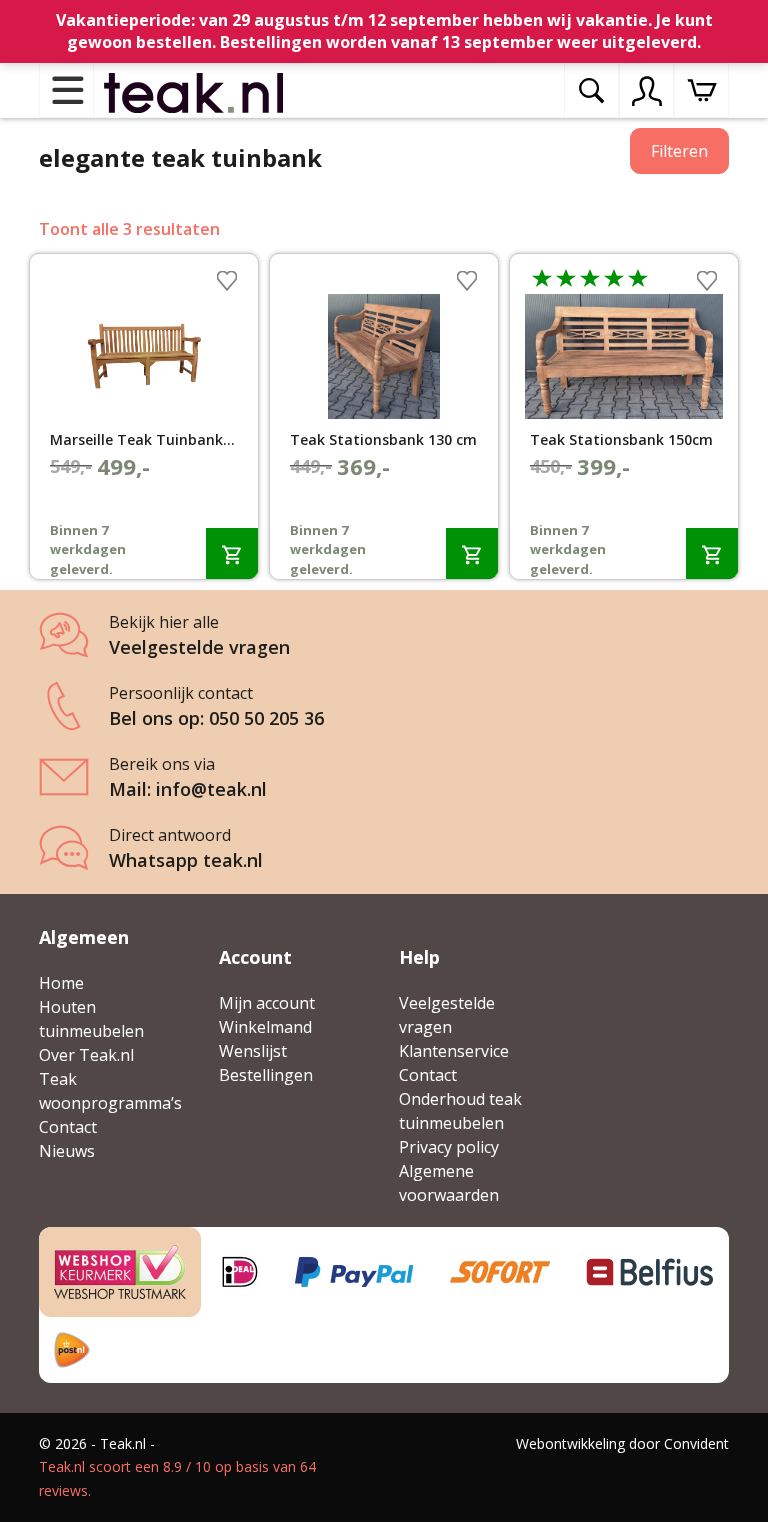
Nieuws (67, 1151)
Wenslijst (253, 1051)
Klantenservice (454, 1051)
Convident (696, 1443)
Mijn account (267, 1003)
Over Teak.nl (86, 1055)
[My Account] (647, 91)
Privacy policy (449, 1147)
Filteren (679, 151)
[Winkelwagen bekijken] (701, 90)
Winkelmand (265, 1027)
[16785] (232, 553)
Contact (68, 1127)
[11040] (712, 553)
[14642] (472, 553)
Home (61, 983)
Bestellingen (266, 1075)
